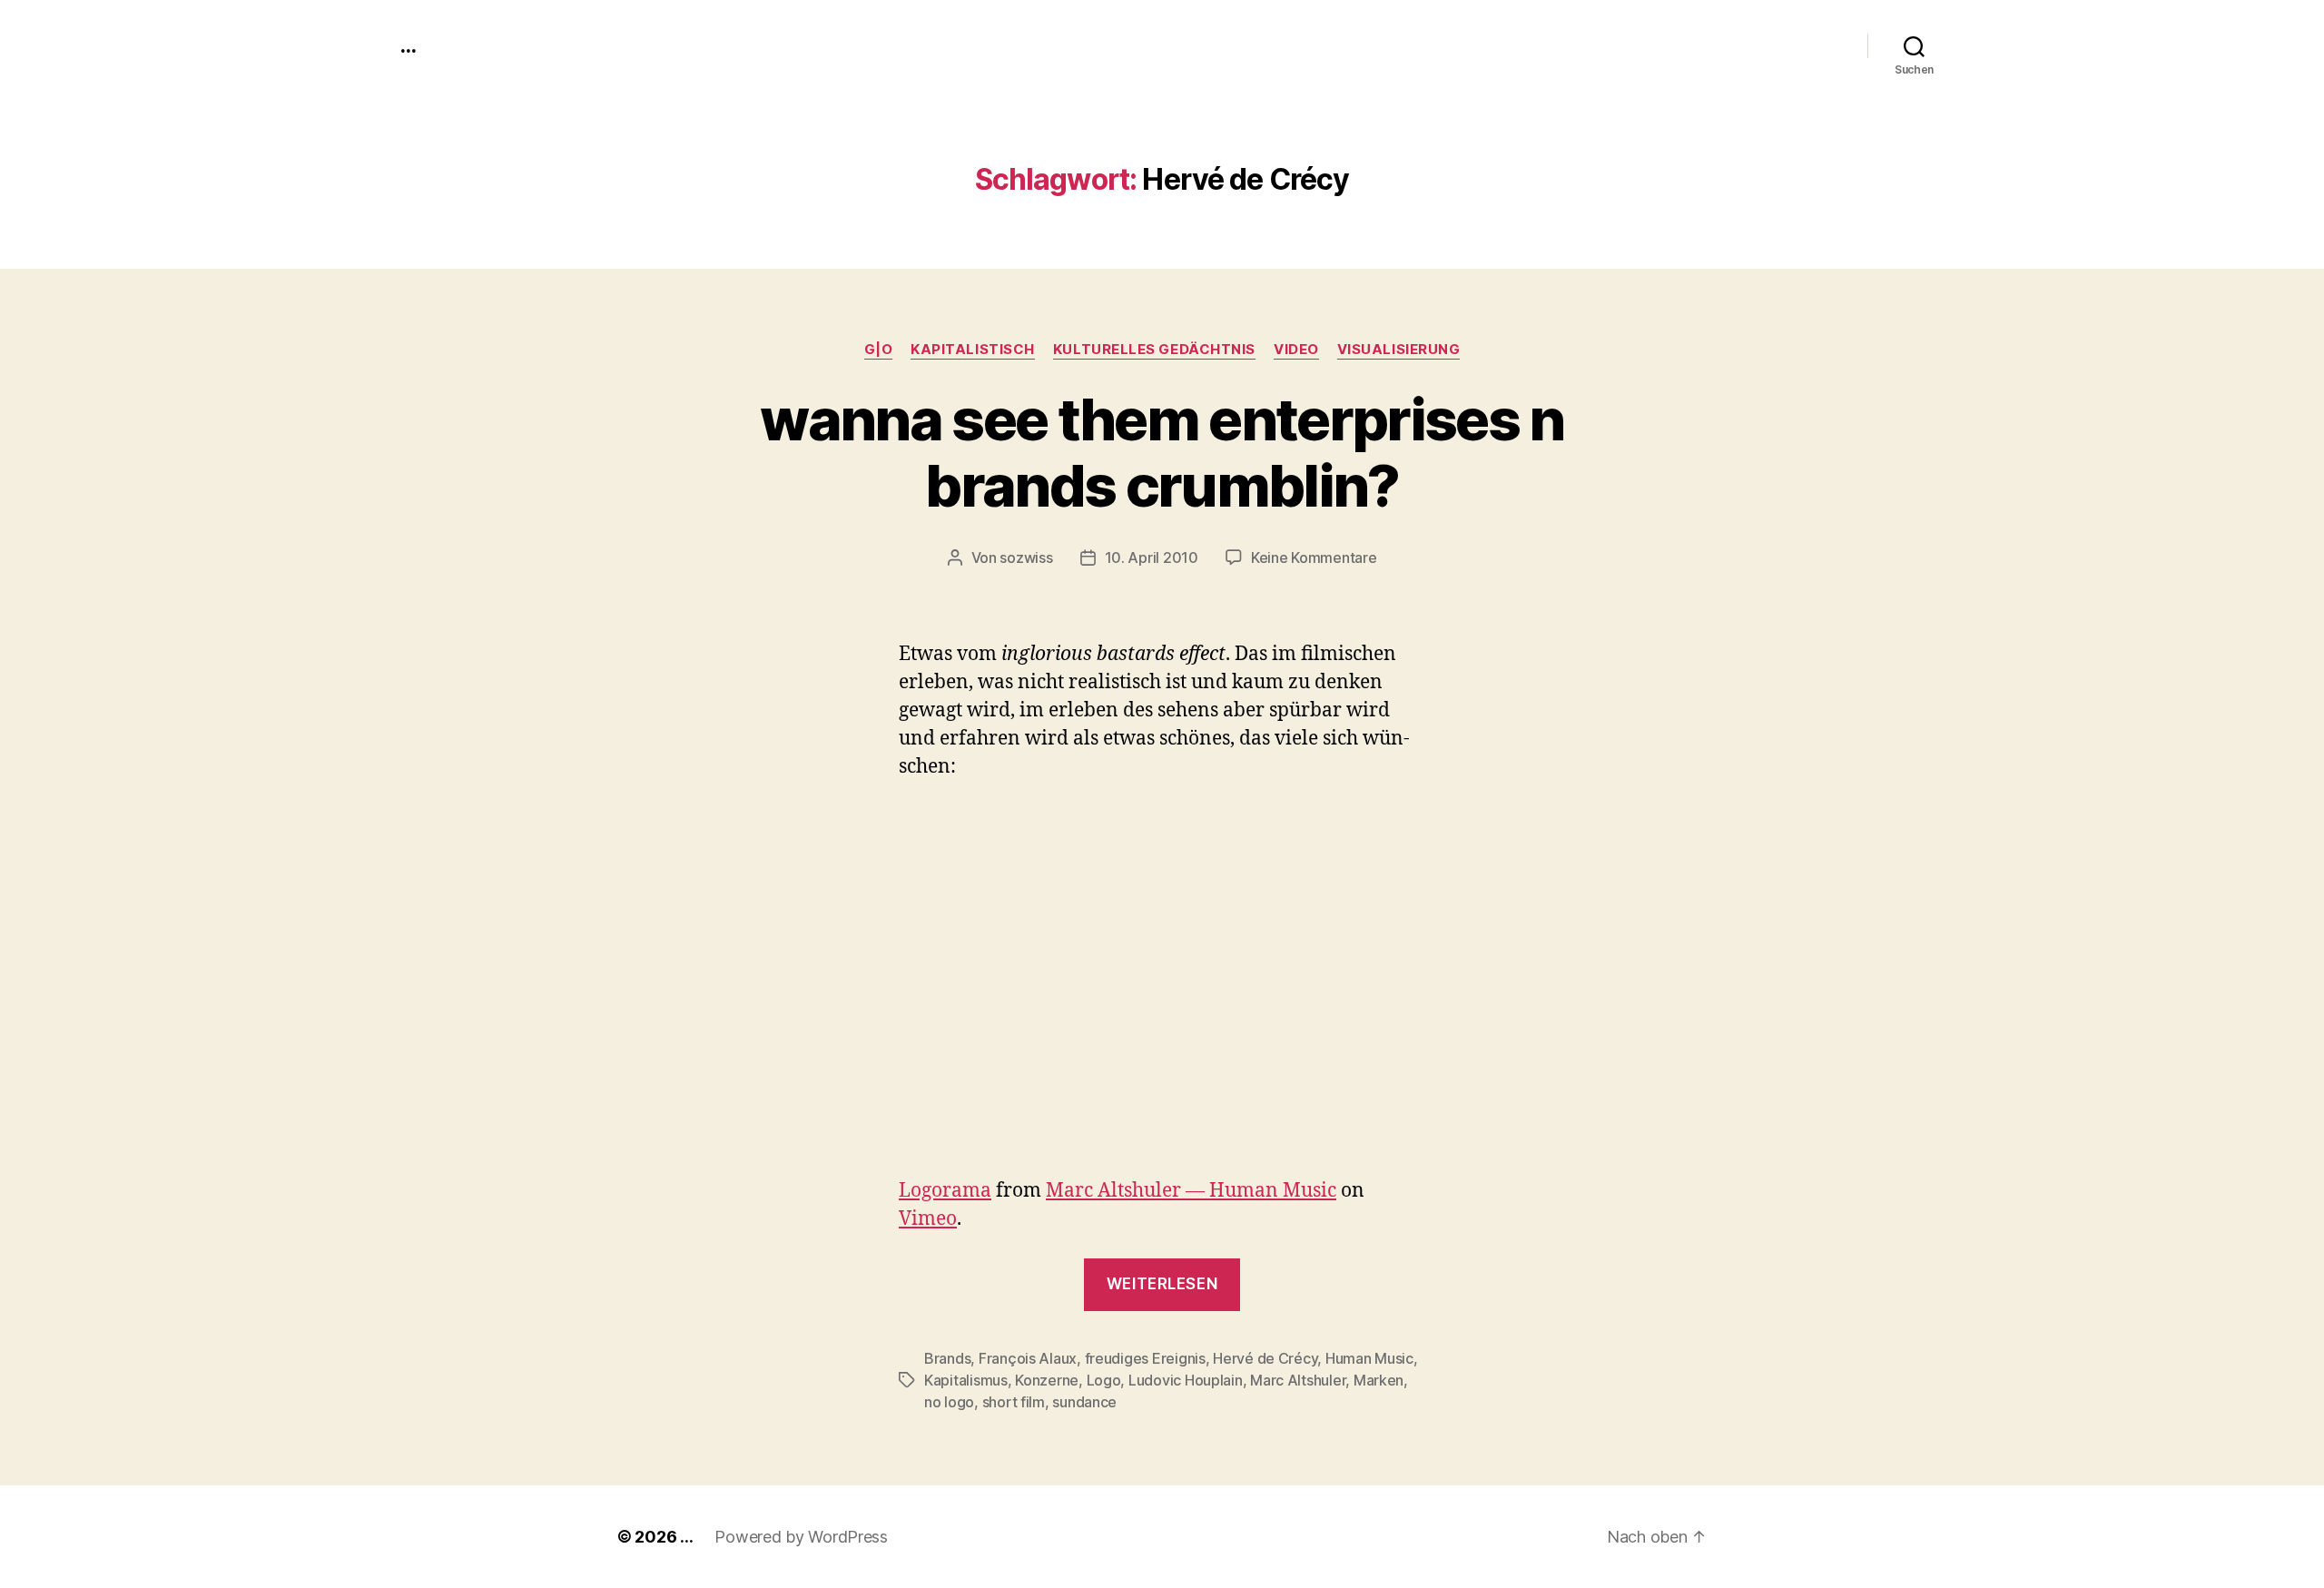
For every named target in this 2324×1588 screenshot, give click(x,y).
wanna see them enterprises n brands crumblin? (1162, 452)
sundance (1084, 1402)
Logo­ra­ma (945, 1191)
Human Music (1369, 1358)
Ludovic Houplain (1186, 1380)
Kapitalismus (966, 1380)
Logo (1104, 1380)
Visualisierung (1399, 350)
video (1296, 350)
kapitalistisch (973, 350)
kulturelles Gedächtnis (1154, 350)
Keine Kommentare (1314, 557)
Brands (947, 1358)
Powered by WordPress (801, 1537)
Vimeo (928, 1219)
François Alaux (1028, 1358)
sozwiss (1026, 557)
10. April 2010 (1152, 557)
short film (1014, 1402)
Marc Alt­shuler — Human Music (1191, 1191)
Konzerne (1047, 1380)
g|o (879, 350)
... (408, 45)
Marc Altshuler (1298, 1380)
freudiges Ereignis (1145, 1358)
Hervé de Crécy (1265, 1358)
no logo (949, 1402)
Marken (1379, 1380)
